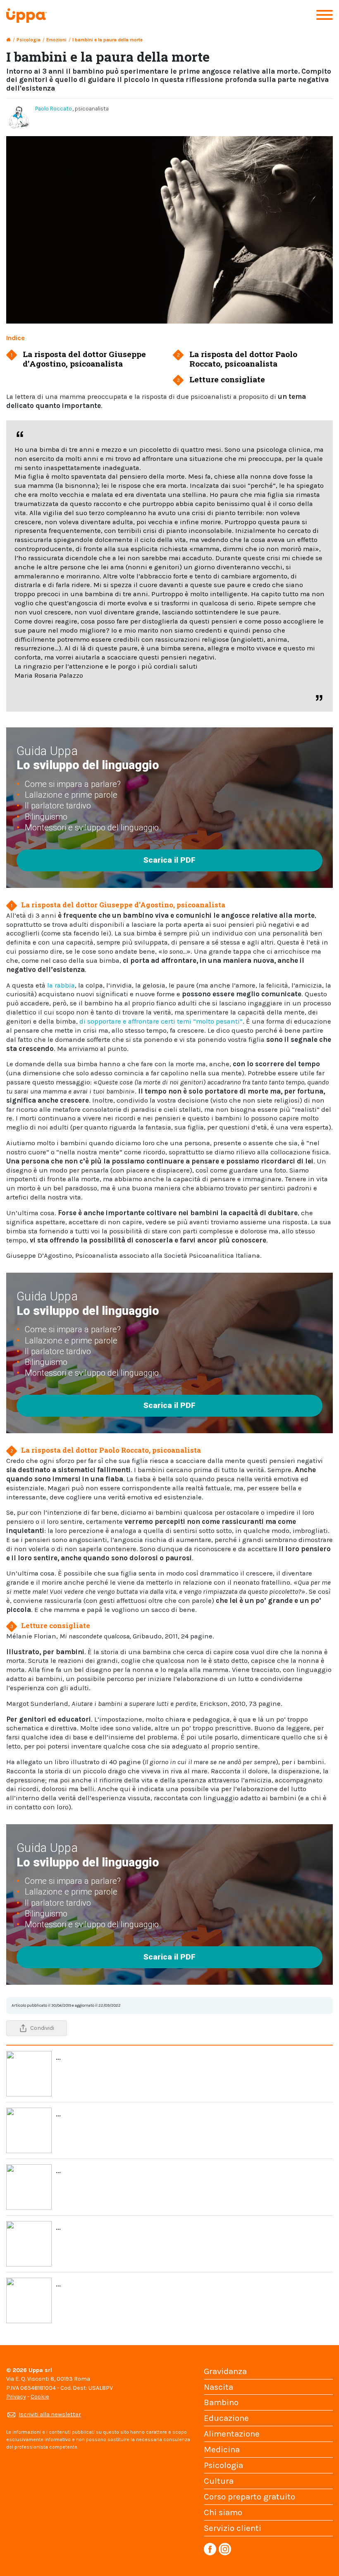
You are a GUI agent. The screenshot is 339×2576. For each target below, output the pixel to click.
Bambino (221, 2402)
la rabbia (61, 985)
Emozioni (56, 40)
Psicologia (29, 40)
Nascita (218, 2387)
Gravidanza (225, 2371)
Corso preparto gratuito (249, 2497)
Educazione (226, 2418)
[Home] (8, 40)
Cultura (219, 2481)
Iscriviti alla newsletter (50, 2414)
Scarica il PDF (169, 860)
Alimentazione (232, 2434)
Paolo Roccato (54, 109)
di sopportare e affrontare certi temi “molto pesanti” (161, 1021)
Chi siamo (223, 2512)
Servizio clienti (233, 2528)
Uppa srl (39, 2370)
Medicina (222, 2449)
